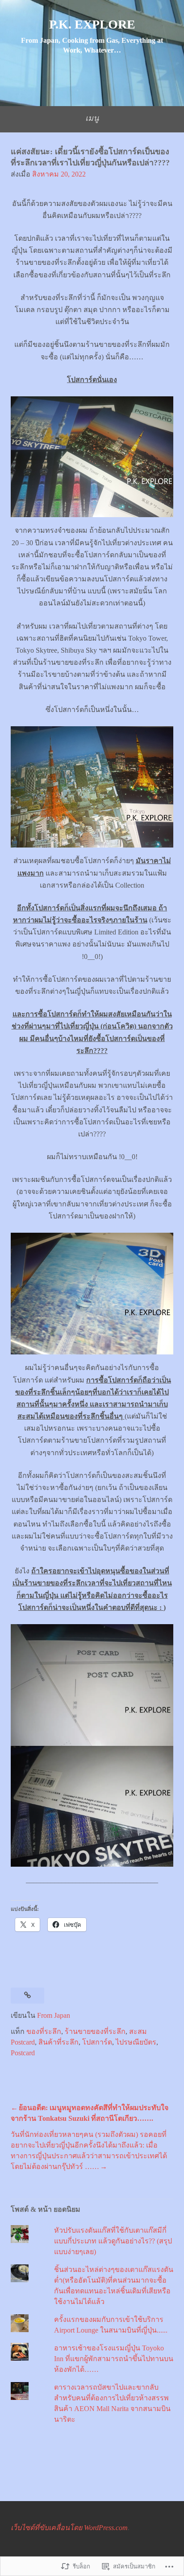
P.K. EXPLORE (92, 24)
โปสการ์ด (97, 2042)
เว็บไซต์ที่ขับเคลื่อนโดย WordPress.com (69, 2528)
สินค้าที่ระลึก (59, 2042)
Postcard (23, 2053)
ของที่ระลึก (44, 2031)
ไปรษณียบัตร (136, 2042)
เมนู (92, 118)
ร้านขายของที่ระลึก (95, 2031)
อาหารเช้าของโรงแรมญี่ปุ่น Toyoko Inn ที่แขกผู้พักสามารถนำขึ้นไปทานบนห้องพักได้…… (114, 2359)
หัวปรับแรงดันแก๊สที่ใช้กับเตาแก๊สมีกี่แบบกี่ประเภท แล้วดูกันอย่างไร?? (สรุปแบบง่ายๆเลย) (113, 2241)
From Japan (54, 2015)
